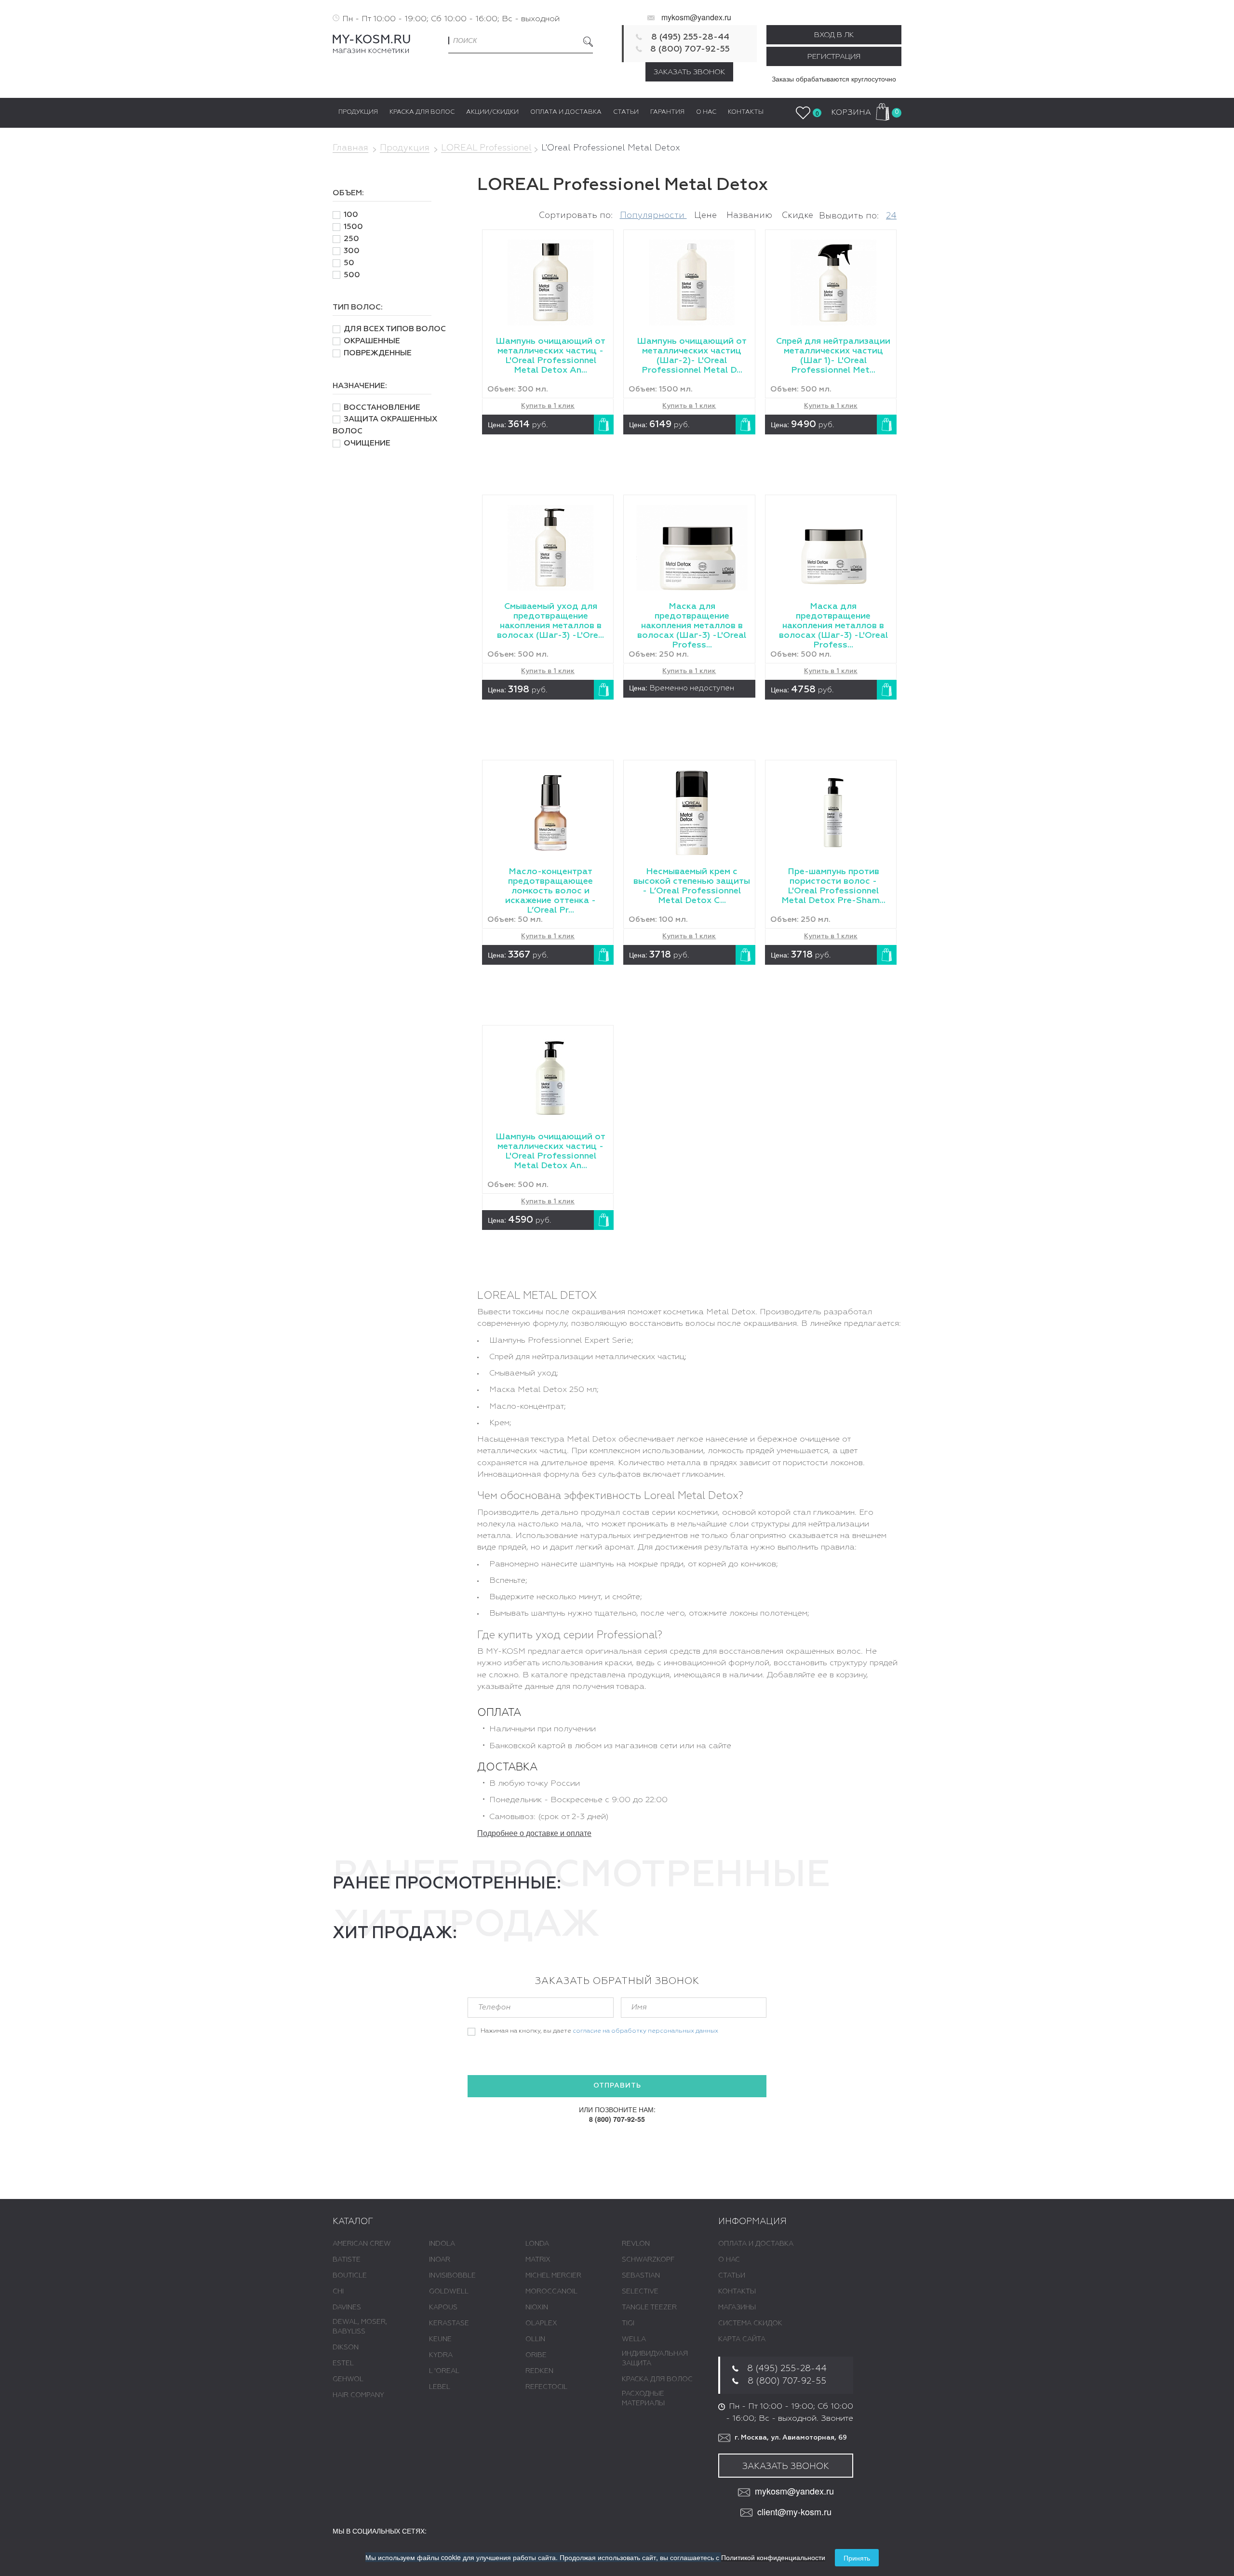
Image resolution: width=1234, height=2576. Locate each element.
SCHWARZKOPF (648, 2260)
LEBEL (440, 2387)
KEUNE (440, 2339)
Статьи (732, 2276)
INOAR (440, 2260)
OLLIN (535, 2339)
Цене (707, 216)
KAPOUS (443, 2307)
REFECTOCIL (546, 2387)
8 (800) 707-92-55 (690, 49)
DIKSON (346, 2347)
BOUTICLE (350, 2276)
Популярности (653, 216)
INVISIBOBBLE (452, 2276)
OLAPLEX (541, 2323)
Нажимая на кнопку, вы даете (599, 2031)
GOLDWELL (449, 2292)
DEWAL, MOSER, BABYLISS (360, 2327)
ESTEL (343, 2363)
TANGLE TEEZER (649, 2307)
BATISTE (347, 2260)
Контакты (737, 2292)
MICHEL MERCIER (553, 2276)
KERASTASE (449, 2323)
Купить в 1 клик (548, 406)
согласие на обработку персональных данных (645, 2031)
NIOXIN (537, 2307)
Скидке (798, 216)
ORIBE (536, 2355)
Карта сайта (742, 2339)
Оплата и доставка (756, 2244)
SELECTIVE (640, 2292)
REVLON (636, 2244)
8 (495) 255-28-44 (690, 37)
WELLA (634, 2339)
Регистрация (834, 57)
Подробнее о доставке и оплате (534, 1833)
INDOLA (442, 2244)
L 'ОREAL (444, 2371)
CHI (338, 2292)
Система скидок (750, 2323)
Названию (751, 216)
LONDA (537, 2244)
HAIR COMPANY (358, 2395)
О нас (729, 2260)
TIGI (628, 2323)
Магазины (737, 2307)
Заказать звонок (689, 72)
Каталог (353, 2222)
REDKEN (539, 2371)
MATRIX (538, 2260)
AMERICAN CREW (362, 2244)
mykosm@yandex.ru (696, 17)
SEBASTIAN (641, 2276)
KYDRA (441, 2355)
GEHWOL (348, 2379)
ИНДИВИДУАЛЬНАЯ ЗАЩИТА (655, 2359)
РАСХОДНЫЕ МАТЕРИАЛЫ (643, 2399)
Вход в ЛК (834, 35)
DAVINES (347, 2307)
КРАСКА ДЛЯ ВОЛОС (657, 2379)
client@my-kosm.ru (794, 2512)
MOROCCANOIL (551, 2292)
